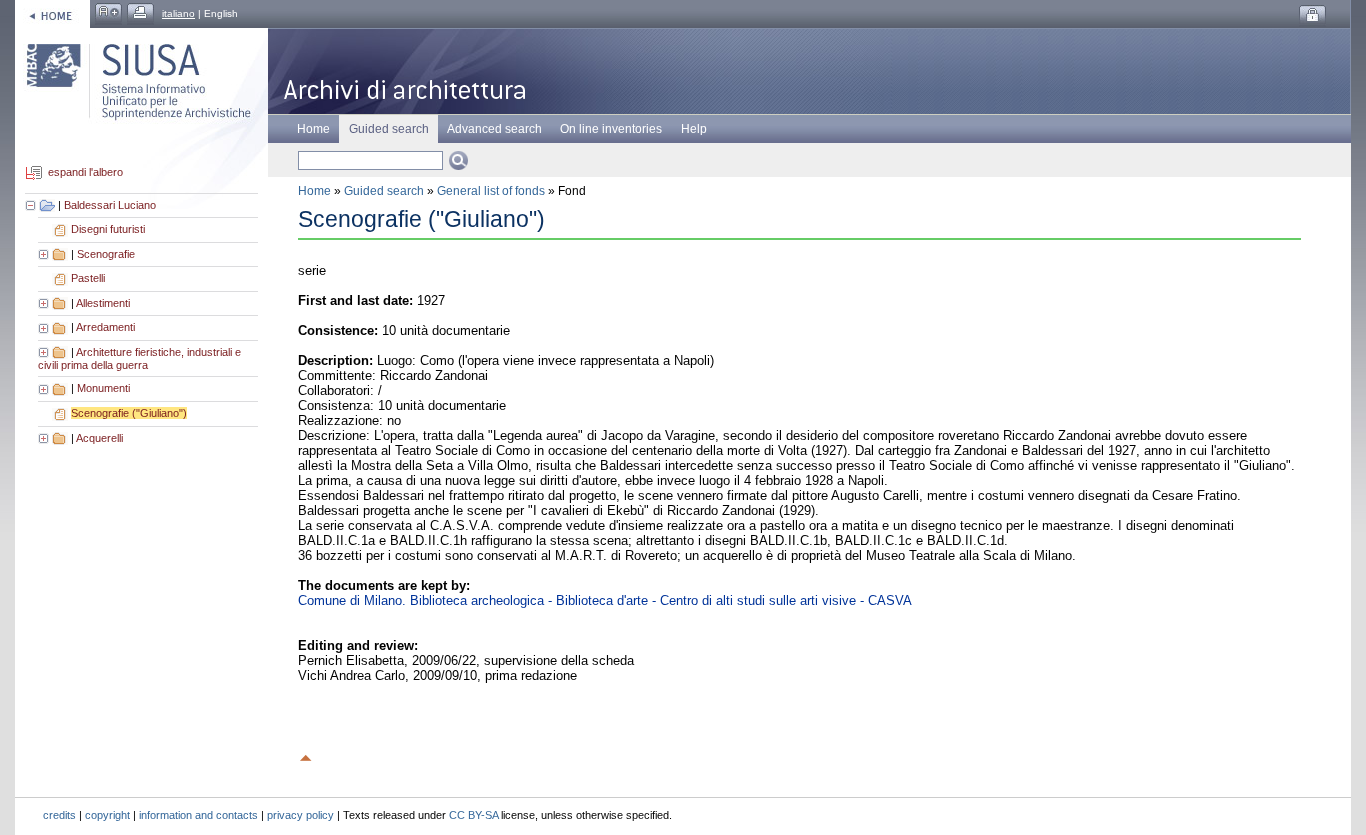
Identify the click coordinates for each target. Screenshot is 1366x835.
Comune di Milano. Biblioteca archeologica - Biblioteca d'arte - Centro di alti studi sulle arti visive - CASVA (605, 600)
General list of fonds (491, 191)
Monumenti (103, 388)
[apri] (45, 254)
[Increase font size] (108, 13)
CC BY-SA (473, 815)
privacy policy (300, 815)
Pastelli (88, 278)
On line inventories (611, 129)
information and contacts (198, 815)
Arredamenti (105, 327)
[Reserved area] (1312, 15)
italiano (178, 13)
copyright (107, 815)
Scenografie (106, 254)
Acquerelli (99, 438)
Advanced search (494, 129)
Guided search (384, 191)
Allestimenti (103, 303)
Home (313, 129)
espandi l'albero (85, 173)
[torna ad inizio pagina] (306, 755)
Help (694, 129)
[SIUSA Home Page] (52, 13)
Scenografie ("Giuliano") (129, 413)
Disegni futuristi (108, 229)
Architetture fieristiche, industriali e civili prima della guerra (139, 359)
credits (59, 815)
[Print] (140, 13)
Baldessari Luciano (110, 205)
